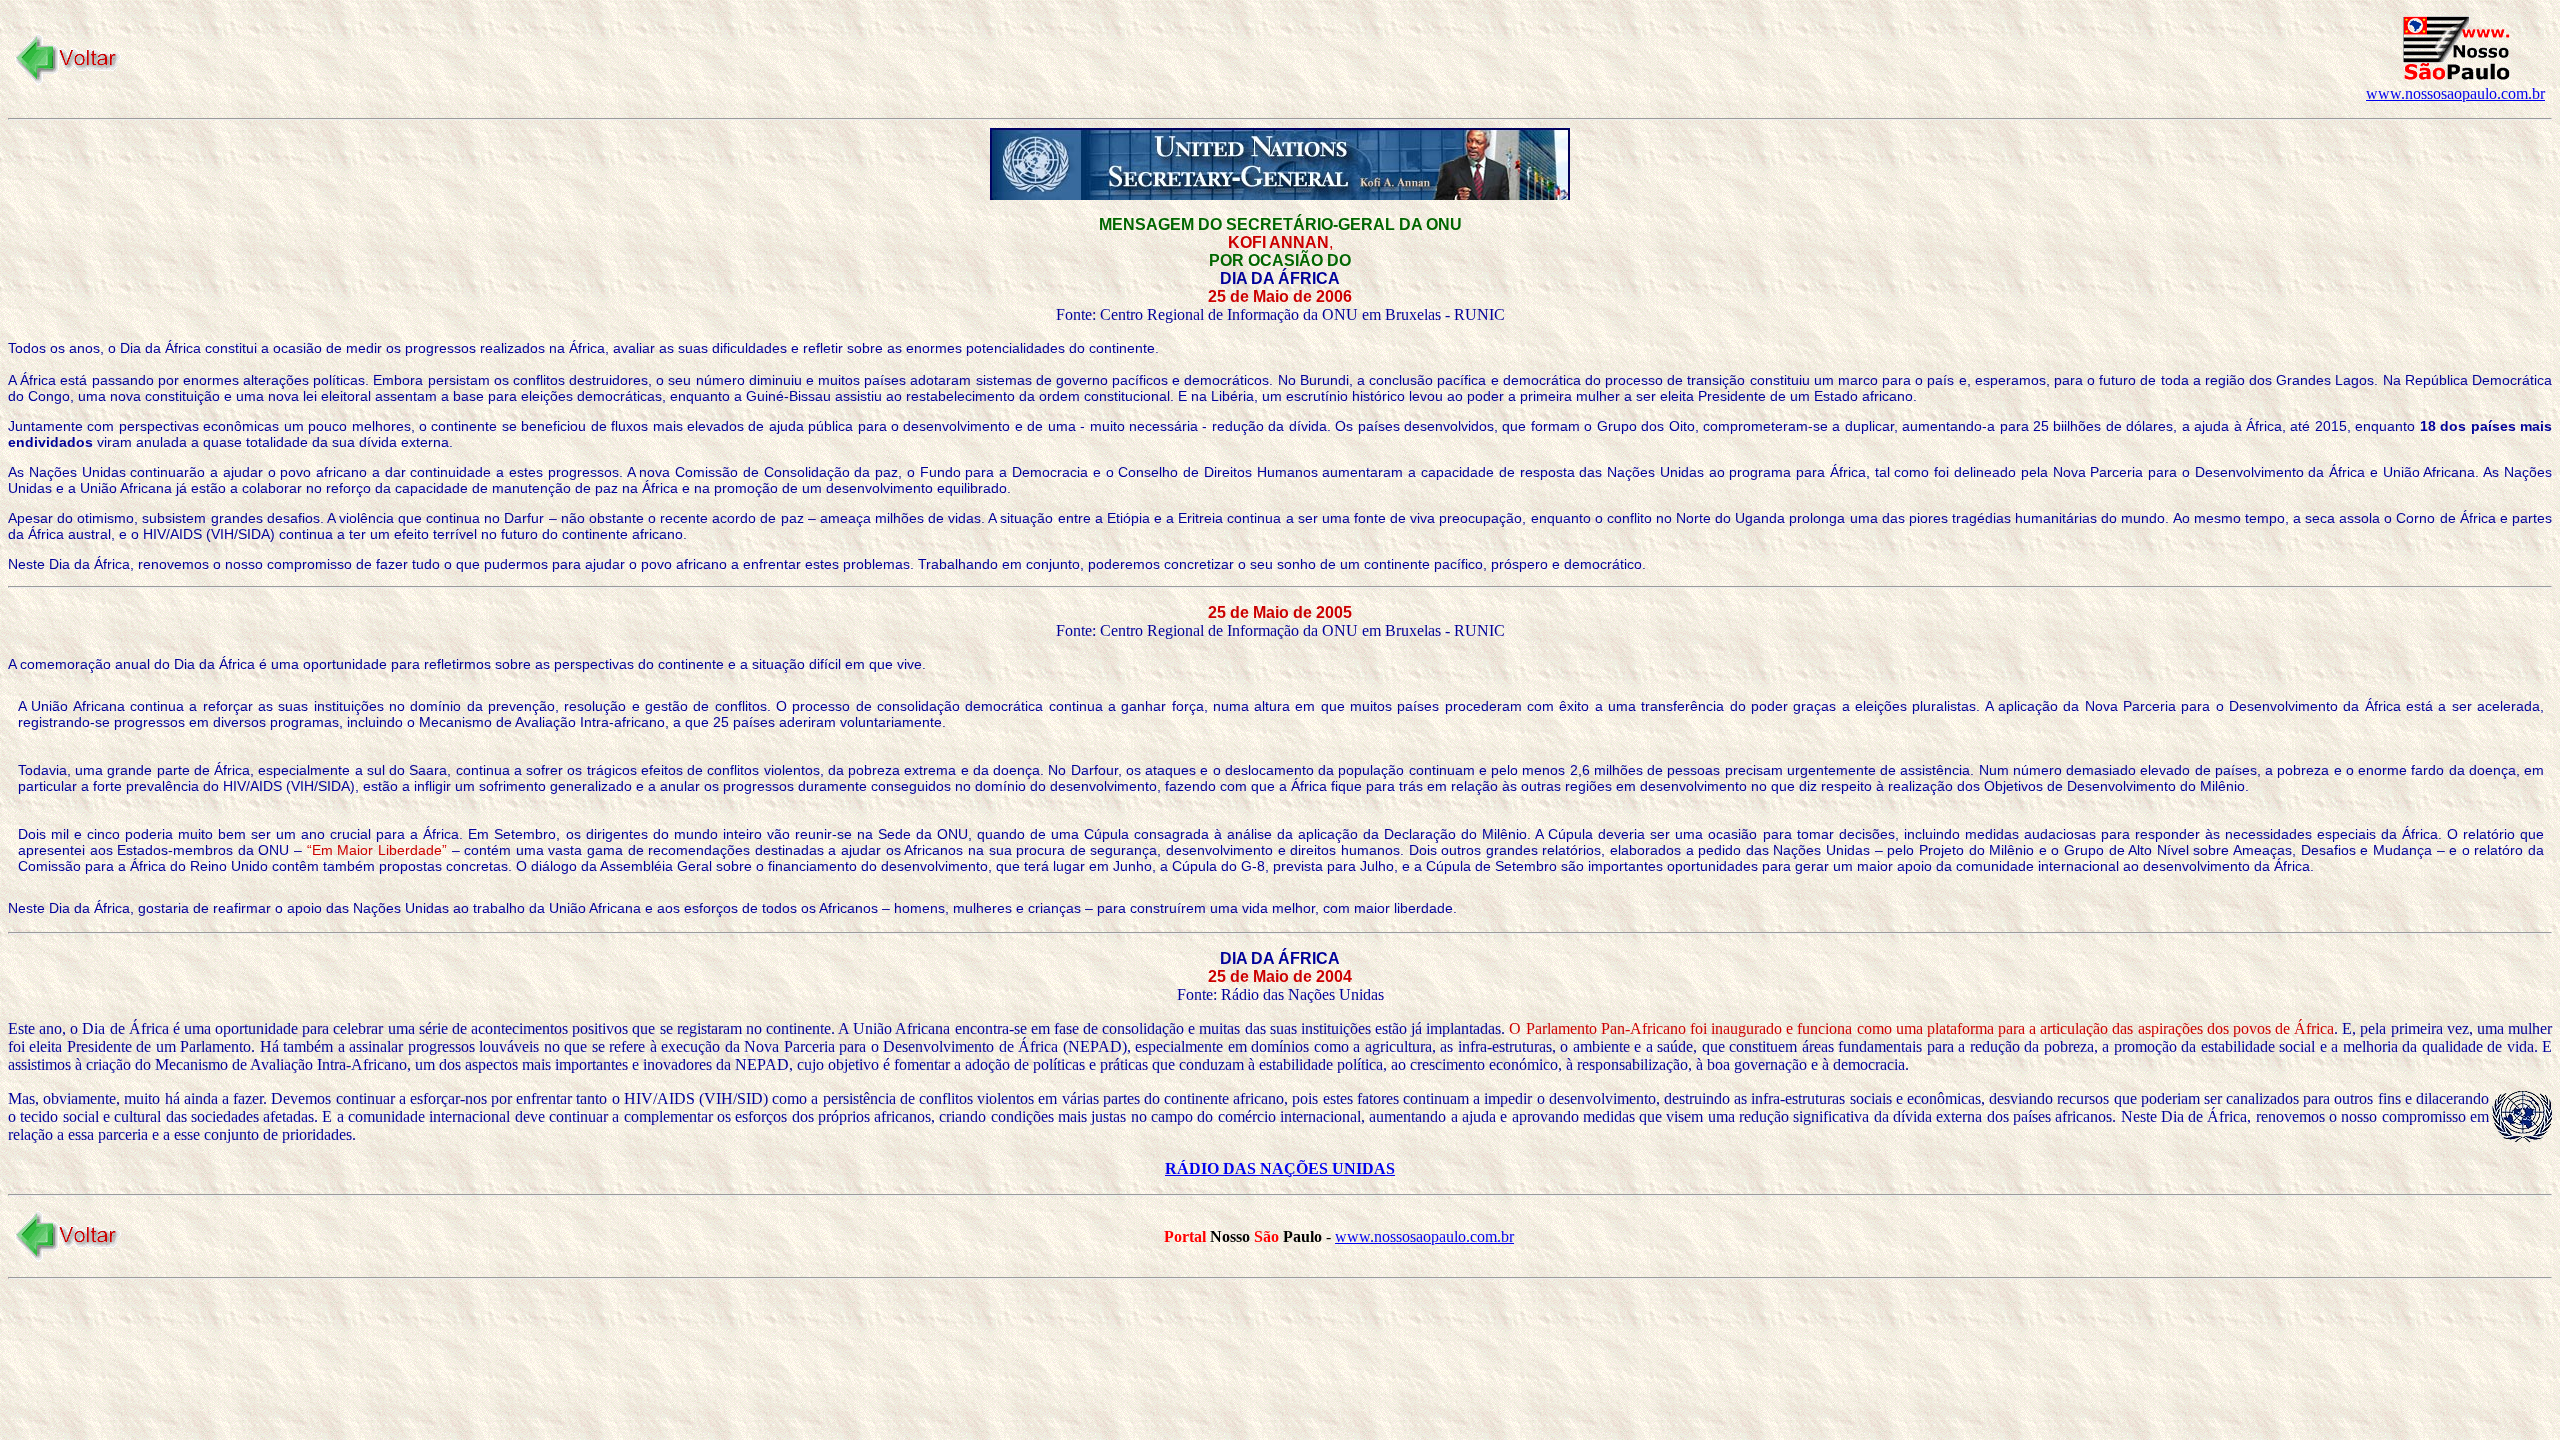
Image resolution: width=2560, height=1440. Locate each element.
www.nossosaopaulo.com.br (2455, 93)
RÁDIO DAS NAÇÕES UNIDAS (1280, 1168)
